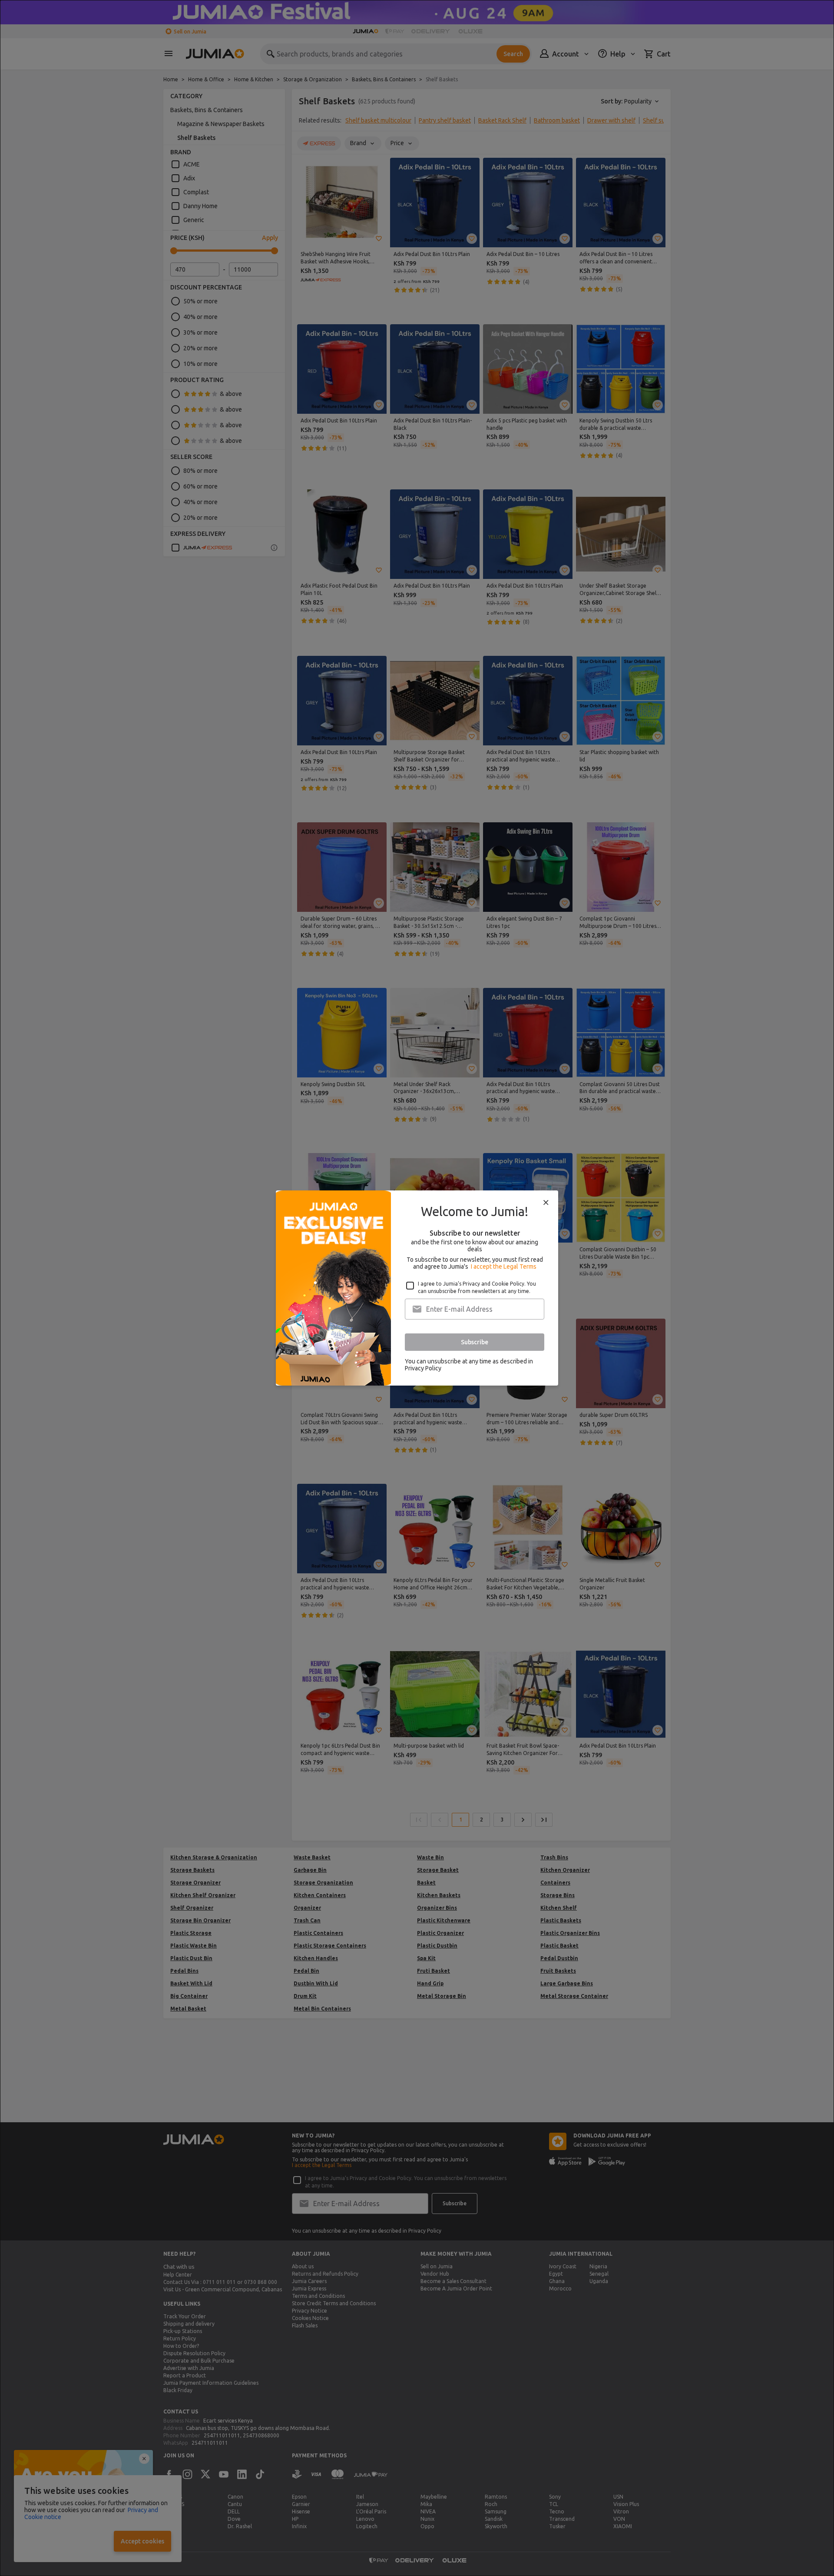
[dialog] (417, 1288)
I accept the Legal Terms (504, 1266)
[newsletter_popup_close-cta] (546, 1203)
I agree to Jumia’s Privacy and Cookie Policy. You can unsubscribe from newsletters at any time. (477, 1287)
